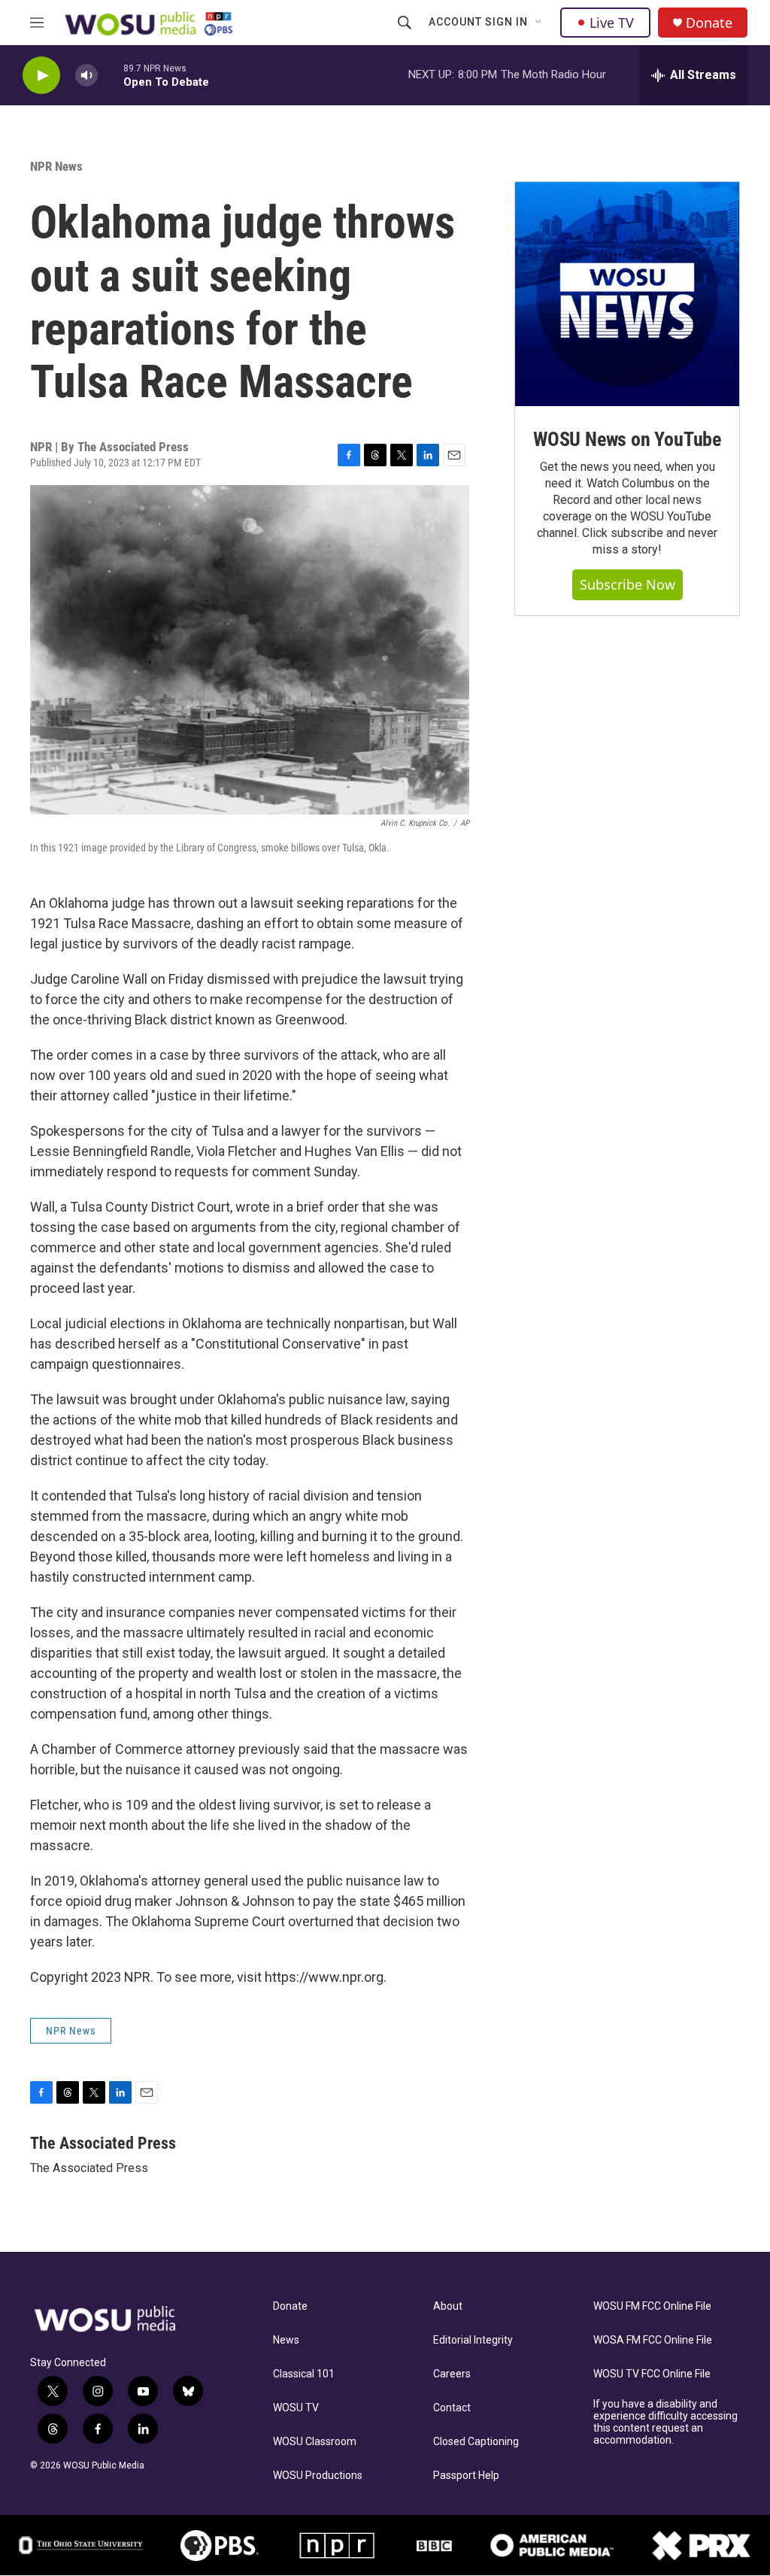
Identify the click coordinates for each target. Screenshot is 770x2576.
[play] (41, 76)
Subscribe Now (628, 584)
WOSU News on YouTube (627, 439)
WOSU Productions (318, 2476)
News (286, 2340)
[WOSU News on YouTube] (627, 294)
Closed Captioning (476, 2442)
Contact (452, 2408)
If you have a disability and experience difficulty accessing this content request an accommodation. (665, 2422)
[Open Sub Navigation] (539, 23)
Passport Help (466, 2476)
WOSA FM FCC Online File (653, 2340)
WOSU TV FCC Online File (652, 2374)
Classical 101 (304, 2374)
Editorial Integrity (473, 2340)
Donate (709, 23)
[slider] (111, 75)
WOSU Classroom (315, 2442)
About (448, 2306)
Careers (452, 2374)
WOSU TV (296, 2408)
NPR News (56, 166)
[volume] (86, 76)
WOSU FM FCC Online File (652, 2306)
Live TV (612, 23)
